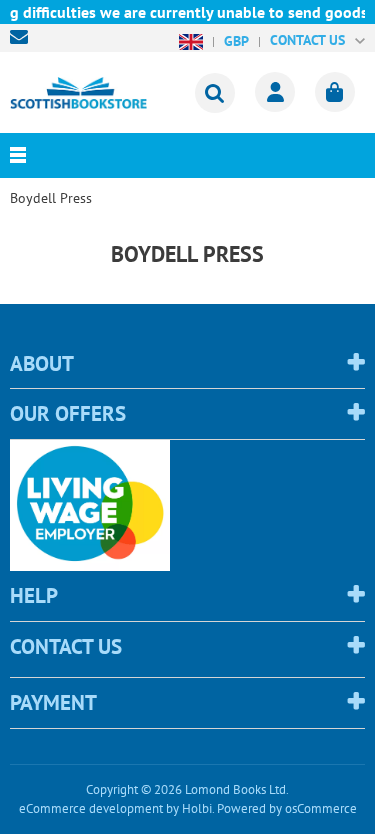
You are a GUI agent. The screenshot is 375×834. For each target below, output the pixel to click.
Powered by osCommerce (287, 808)
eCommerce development (91, 808)
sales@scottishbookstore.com (24, 37)
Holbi (197, 808)
